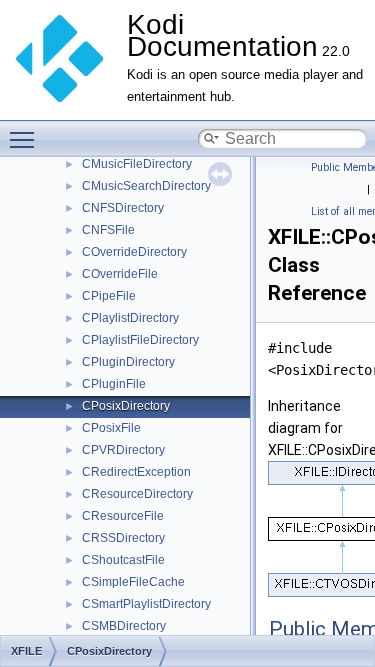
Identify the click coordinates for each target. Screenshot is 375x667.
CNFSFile (108, 230)
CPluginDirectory (128, 362)
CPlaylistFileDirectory (140, 340)
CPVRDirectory (123, 450)
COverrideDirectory (134, 252)
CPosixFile (111, 428)
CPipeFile (109, 296)
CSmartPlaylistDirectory (146, 604)
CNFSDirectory (123, 208)
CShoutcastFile (123, 560)
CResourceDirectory (137, 494)
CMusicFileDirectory (137, 164)
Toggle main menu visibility (26, 139)
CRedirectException (136, 472)
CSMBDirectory (124, 626)
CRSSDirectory (123, 538)
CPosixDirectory (126, 406)
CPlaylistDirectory (130, 318)
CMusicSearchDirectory (146, 186)
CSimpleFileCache (133, 582)
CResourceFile (123, 516)
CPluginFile (114, 384)
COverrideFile (120, 274)
